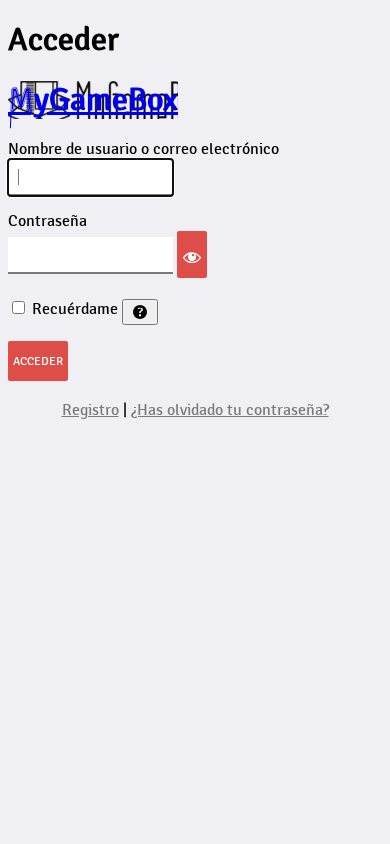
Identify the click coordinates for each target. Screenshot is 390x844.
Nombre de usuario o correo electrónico (143, 149)
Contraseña (47, 221)
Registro (90, 410)
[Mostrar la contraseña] (192, 254)
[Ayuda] (140, 312)
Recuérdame (75, 309)
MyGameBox (93, 100)
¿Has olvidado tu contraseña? (230, 410)
